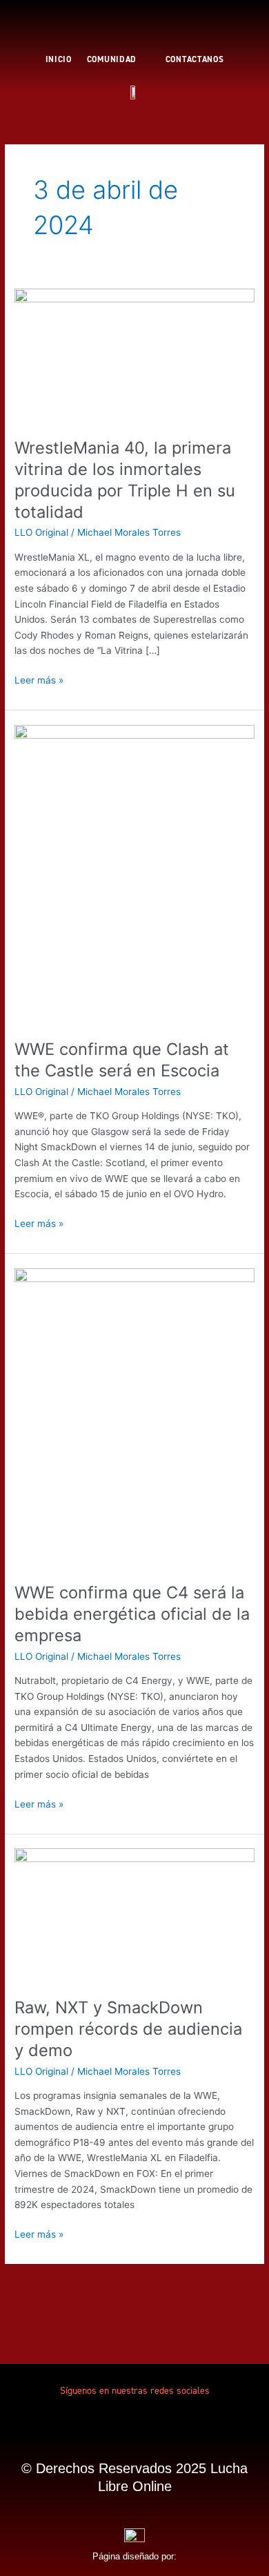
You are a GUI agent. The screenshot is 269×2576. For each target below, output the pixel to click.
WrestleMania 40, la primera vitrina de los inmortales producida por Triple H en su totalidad (125, 480)
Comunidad (112, 59)
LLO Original (41, 532)
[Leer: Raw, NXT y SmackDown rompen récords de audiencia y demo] (134, 1915)
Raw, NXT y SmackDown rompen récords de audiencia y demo (128, 2029)
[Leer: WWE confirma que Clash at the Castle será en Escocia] (134, 874)
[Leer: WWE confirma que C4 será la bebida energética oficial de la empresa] (134, 1417)
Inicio (59, 59)
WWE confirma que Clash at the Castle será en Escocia (122, 1060)
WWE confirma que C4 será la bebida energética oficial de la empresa (132, 1614)
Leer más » (39, 679)
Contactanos (195, 59)
